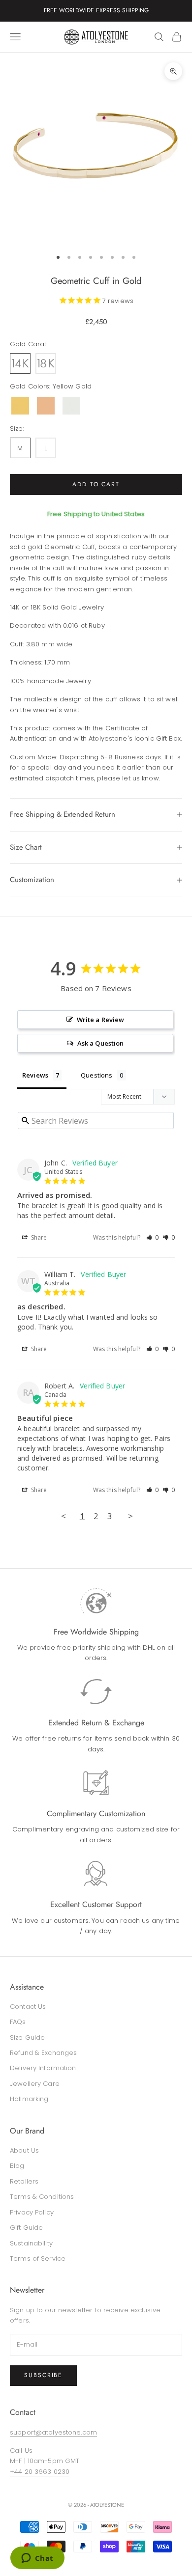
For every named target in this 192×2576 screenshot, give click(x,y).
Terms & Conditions (42, 2197)
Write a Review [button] (101, 1020)
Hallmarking (29, 2099)
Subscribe (43, 2375)
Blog (17, 2166)
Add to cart (96, 484)
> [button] (130, 1516)
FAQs (18, 2022)
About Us (24, 2150)
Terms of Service (38, 2258)
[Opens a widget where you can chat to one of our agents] (37, 2559)
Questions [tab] (96, 1075)
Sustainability (31, 2243)
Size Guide (27, 2037)
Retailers (24, 2181)
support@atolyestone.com (53, 2432)
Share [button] (38, 1237)
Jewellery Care (35, 2084)
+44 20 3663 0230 (40, 2472)
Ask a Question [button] (101, 1043)
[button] (153, 1237)
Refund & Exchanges (43, 2053)
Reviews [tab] (35, 1075)
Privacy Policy (32, 2212)
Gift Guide (26, 2228)
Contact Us (28, 2007)
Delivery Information (43, 2068)
